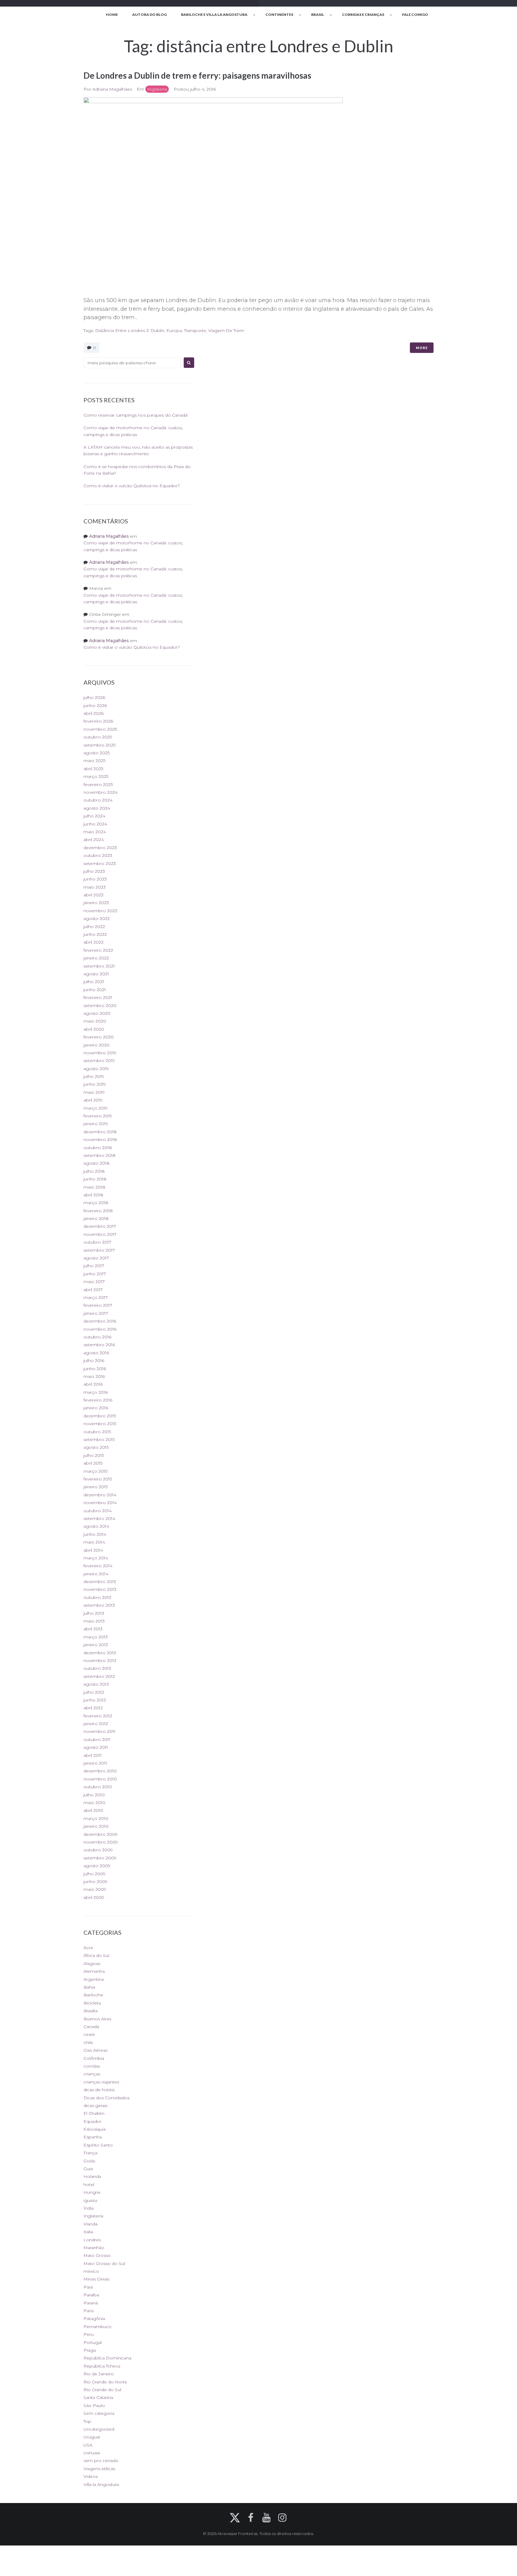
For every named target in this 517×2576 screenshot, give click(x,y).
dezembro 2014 (100, 1495)
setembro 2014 (99, 1518)
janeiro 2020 (96, 1045)
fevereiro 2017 (98, 1305)
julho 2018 (94, 1171)
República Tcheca (102, 2366)
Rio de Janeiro (99, 2374)
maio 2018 (94, 1187)
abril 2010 (93, 1810)
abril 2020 (94, 1029)
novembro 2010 (100, 1779)
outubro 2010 (98, 1787)
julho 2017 (94, 1266)
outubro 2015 (97, 1432)
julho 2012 (94, 1692)
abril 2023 (93, 895)
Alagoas (92, 1963)
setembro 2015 (99, 1439)
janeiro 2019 (96, 1124)
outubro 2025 (98, 737)
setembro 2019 (99, 1061)
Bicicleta (92, 2003)
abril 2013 (93, 1629)
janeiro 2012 (96, 1724)
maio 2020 (95, 1021)
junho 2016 (95, 1369)
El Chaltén (94, 2113)
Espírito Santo (98, 2145)
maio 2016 (94, 1376)
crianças (92, 2074)
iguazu (90, 2200)
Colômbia (94, 2058)
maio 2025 (94, 761)
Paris (89, 2311)
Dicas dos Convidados (107, 2098)
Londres (92, 2240)
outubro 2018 (98, 1148)
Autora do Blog (149, 15)
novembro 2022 (100, 911)
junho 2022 (95, 934)
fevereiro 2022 (98, 950)
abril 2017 (93, 1290)
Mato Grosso (97, 2255)
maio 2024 (95, 832)
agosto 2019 (96, 1069)
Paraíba (91, 2295)
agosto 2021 (96, 974)
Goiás (89, 2161)
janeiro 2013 (96, 1645)
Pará (88, 2287)
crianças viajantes (101, 2082)
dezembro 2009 (101, 1834)
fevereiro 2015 (98, 1479)
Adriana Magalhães (112, 89)
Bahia (89, 1987)
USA (88, 2445)
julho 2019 (94, 1076)
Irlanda (91, 2224)
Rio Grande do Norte (105, 2382)
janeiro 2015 (96, 1487)
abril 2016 (93, 1384)
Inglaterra (157, 89)
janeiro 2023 (96, 903)
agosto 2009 (97, 1866)
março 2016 (96, 1392)
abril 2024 (94, 840)
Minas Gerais (96, 2279)
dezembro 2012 (100, 1653)
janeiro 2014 (96, 1574)
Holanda (92, 2176)
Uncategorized (99, 2429)
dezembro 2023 (100, 848)
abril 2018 (93, 1195)
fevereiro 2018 (98, 1211)
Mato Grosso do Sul (104, 2263)
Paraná (91, 2303)
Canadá (91, 2027)
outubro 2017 (97, 1242)
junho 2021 (95, 990)
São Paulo (94, 2406)
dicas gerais (95, 2106)
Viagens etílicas (99, 2469)
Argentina (94, 1979)
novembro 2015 (100, 1424)
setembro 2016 (99, 1345)
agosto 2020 (97, 1013)
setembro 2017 (99, 1250)
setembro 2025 (99, 745)
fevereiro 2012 (98, 1716)
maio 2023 (95, 887)
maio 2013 (94, 1621)
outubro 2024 (98, 800)
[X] (235, 2518)
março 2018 (96, 1203)
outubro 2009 (98, 1850)
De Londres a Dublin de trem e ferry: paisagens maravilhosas (197, 75)
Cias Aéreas (95, 2050)
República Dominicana (107, 2358)
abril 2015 (93, 1463)
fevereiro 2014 (98, 1566)
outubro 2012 (97, 1668)
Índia (89, 2208)
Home (112, 15)
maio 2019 (94, 1092)
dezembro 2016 (100, 1321)
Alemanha (94, 1971)
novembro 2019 (100, 1053)
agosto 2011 (96, 1747)
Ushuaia (92, 2453)
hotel (89, 2185)
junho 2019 (95, 1084)
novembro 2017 (100, 1234)
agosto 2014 (96, 1526)
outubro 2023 (98, 855)
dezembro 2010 (100, 1771)
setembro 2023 (100, 863)
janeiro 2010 (96, 1826)
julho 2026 (94, 697)
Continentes (279, 15)
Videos (91, 2476)
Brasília (91, 2011)
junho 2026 (95, 706)
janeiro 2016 (96, 1408)
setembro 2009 (100, 1858)
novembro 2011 (99, 1731)
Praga (90, 2350)
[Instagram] (282, 2518)
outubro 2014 (98, 1511)
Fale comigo (415, 15)
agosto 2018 (96, 1163)
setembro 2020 (100, 1006)
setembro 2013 (99, 1605)
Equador (92, 2121)
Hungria (92, 2192)
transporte (195, 330)
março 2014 (96, 1558)
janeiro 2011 (95, 1763)
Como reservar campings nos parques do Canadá (136, 415)
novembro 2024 (101, 792)
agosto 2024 (97, 808)
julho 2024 (94, 816)
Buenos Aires (97, 2019)
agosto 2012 (96, 1684)
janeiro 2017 (96, 1313)
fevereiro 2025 (98, 784)
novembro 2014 (100, 1503)
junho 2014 (95, 1534)
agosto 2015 (96, 1447)
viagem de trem (226, 330)
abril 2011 (93, 1755)
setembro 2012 (99, 1676)
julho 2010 (94, 1795)
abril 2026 (93, 713)
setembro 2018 (99, 1155)
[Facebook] (251, 2518)
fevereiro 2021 (98, 997)
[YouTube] (267, 2518)
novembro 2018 (100, 1140)
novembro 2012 (100, 1661)
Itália (88, 2232)
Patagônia (94, 2318)
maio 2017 (94, 1282)
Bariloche (93, 1995)
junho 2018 (95, 1179)
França (90, 2153)
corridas (92, 2066)
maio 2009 (95, 1889)
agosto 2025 (96, 753)
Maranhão (94, 2248)
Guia (88, 2169)
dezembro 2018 (100, 1132)
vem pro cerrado (101, 2461)
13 (94, 348)
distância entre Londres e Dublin (130, 330)
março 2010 (96, 1818)
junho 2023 (95, 879)
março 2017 (96, 1297)
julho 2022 (94, 927)
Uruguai (92, 2437)
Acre (88, 1948)
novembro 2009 (101, 1842)
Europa (174, 330)
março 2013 (96, 1637)
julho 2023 (94, 871)
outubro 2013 (97, 1597)
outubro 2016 (97, 1337)
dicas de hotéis (99, 2090)
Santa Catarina (98, 2397)
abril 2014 (93, 1550)
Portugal (93, 2342)
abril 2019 (93, 1100)
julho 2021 (94, 982)
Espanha (93, 2137)
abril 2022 (93, 942)
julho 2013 (94, 1613)
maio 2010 (94, 1803)
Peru (89, 2334)
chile (88, 2042)
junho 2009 (95, 1882)
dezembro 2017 (100, 1226)
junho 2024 (95, 824)
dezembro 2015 (100, 1416)
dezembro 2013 (100, 1582)
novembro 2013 (100, 1589)
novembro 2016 (100, 1329)
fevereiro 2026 (98, 721)
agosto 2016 (96, 1353)
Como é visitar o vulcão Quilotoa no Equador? (132, 486)
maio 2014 (94, 1542)
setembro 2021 (99, 966)
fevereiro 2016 (98, 1400)
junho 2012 (95, 1700)
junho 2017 (95, 1274)
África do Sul (96, 1955)
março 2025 (96, 776)
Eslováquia (95, 2129)
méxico (91, 2271)
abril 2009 (94, 1897)
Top (87, 2421)
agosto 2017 (96, 1258)
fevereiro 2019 (98, 1116)
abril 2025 (93, 769)
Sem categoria (99, 2413)
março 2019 (96, 1108)
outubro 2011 (97, 1739)
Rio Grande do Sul (102, 2390)
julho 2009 (95, 1874)
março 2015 (95, 1471)
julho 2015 (94, 1455)
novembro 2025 (100, 729)
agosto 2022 (97, 918)
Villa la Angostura (101, 2484)
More (422, 348)
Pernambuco (98, 2327)
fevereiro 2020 (99, 1037)
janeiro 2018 (96, 1218)
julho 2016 (94, 1361)
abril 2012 (93, 1708)
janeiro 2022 (96, 958)
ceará (89, 2034)
